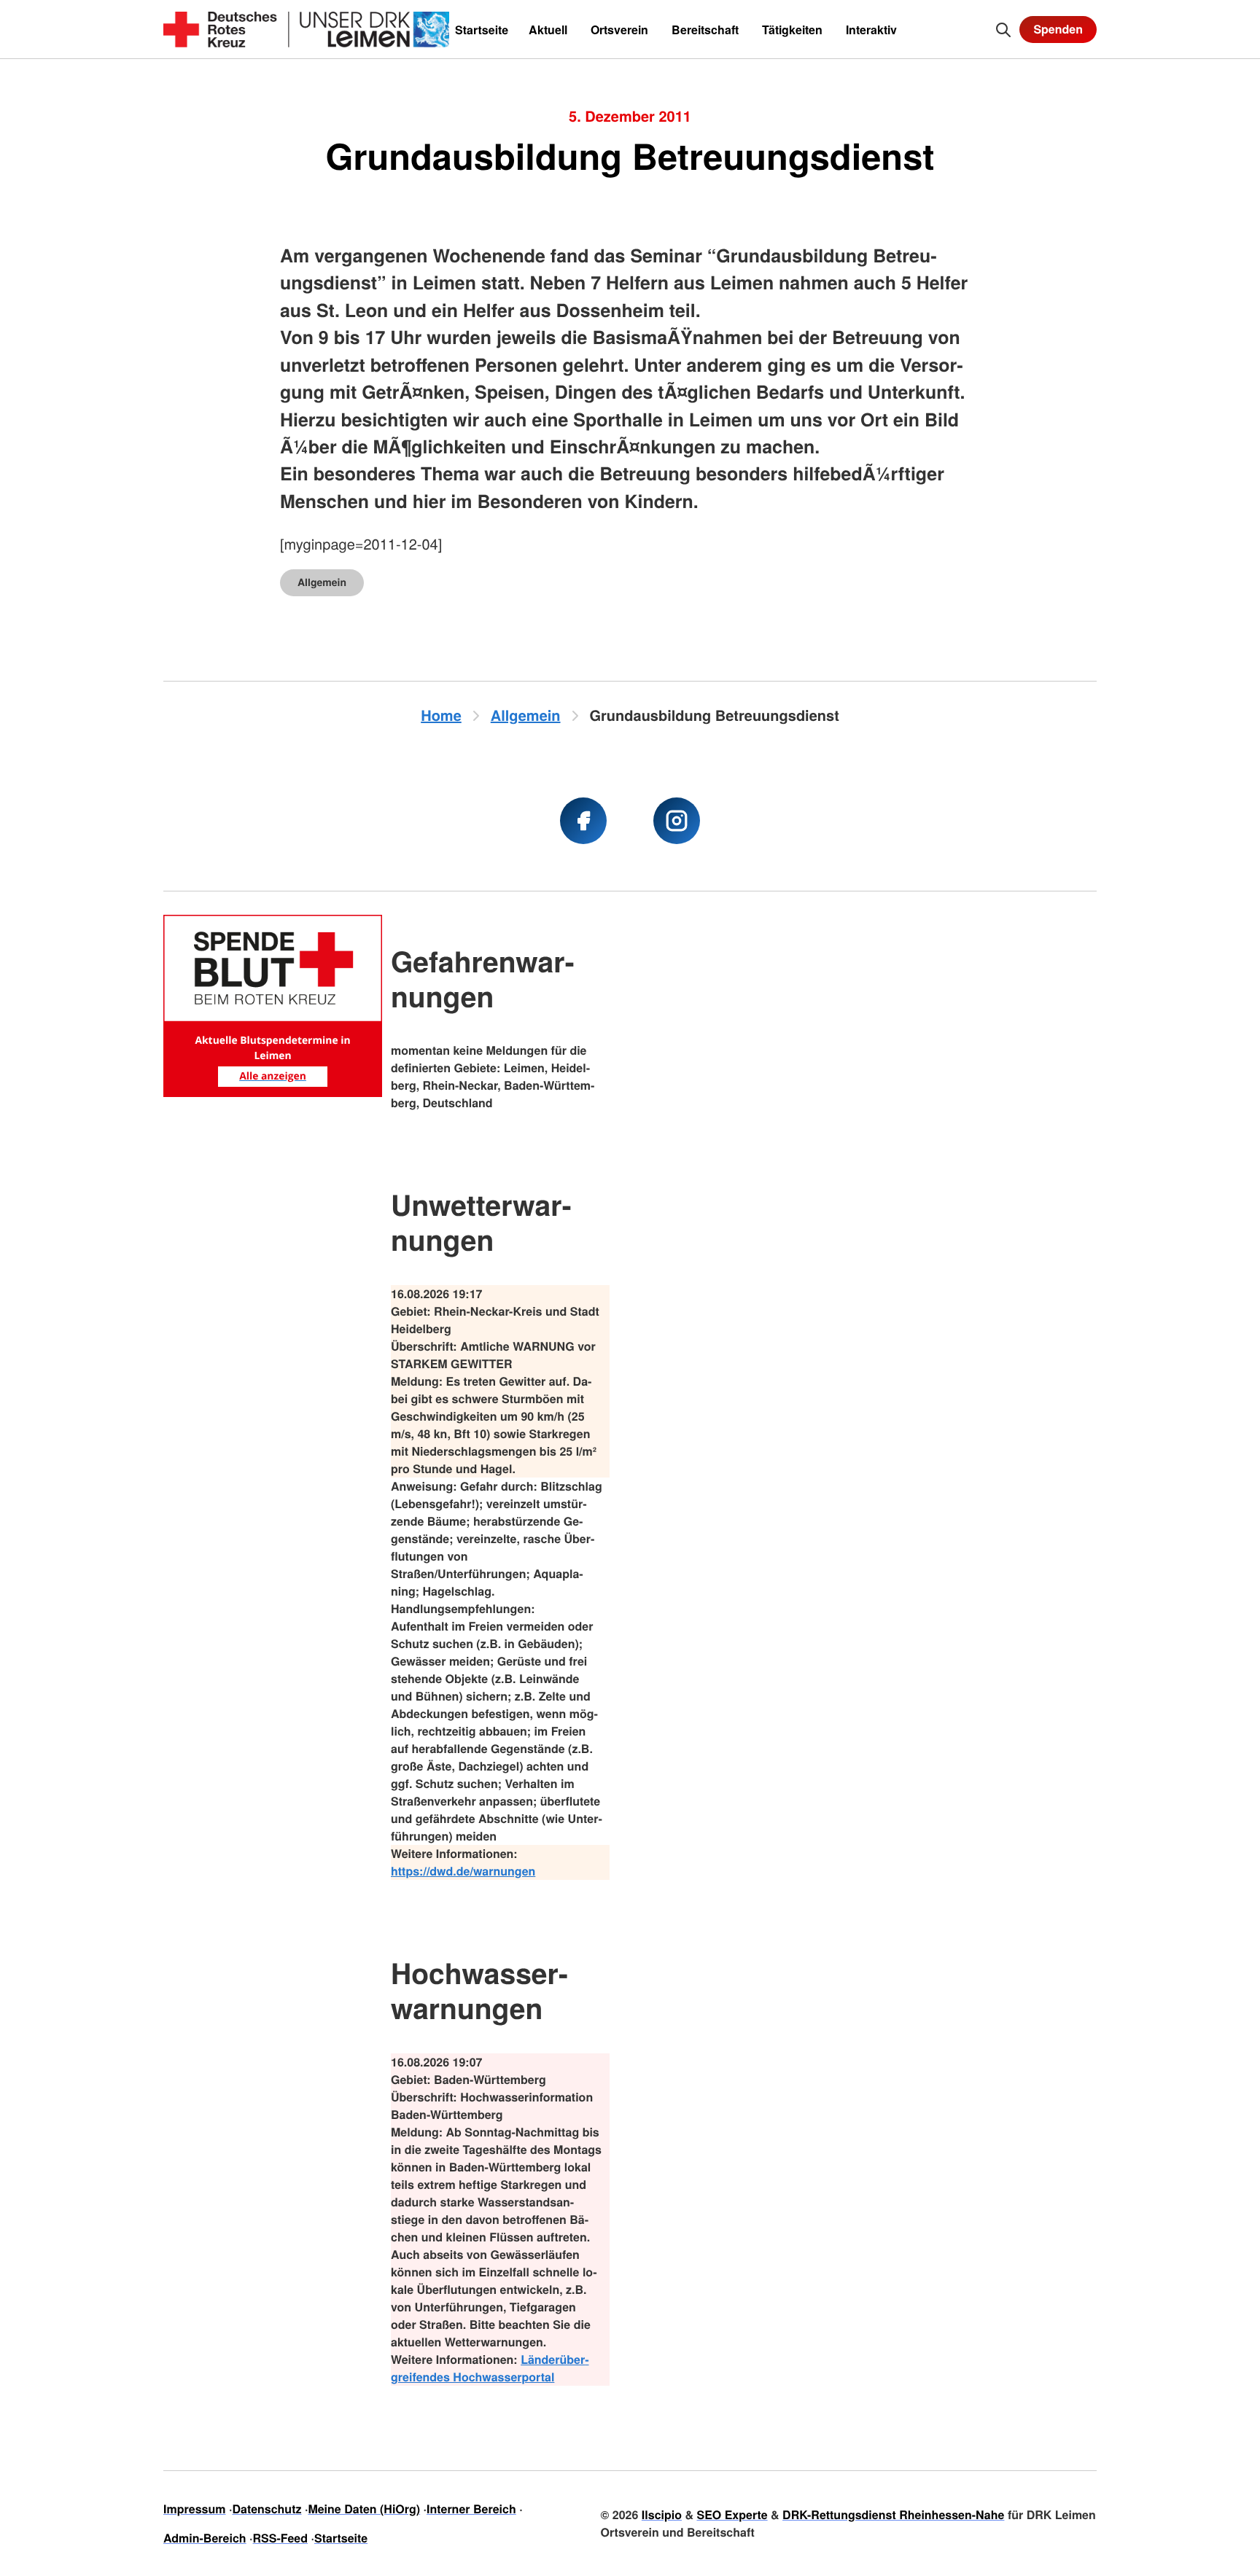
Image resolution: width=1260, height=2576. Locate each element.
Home (441, 715)
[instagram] (677, 821)
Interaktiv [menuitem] (871, 30)
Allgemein (322, 582)
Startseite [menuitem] (482, 30)
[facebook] (583, 821)
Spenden (1058, 29)
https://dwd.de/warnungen (463, 1871)
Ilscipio (662, 2514)
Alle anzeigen (273, 1076)
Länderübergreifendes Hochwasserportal (490, 2368)
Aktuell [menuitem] (548, 30)
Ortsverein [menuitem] (619, 30)
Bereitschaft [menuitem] (705, 30)
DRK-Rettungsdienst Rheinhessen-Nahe (893, 2514)
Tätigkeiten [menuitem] (792, 30)
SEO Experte (732, 2514)
